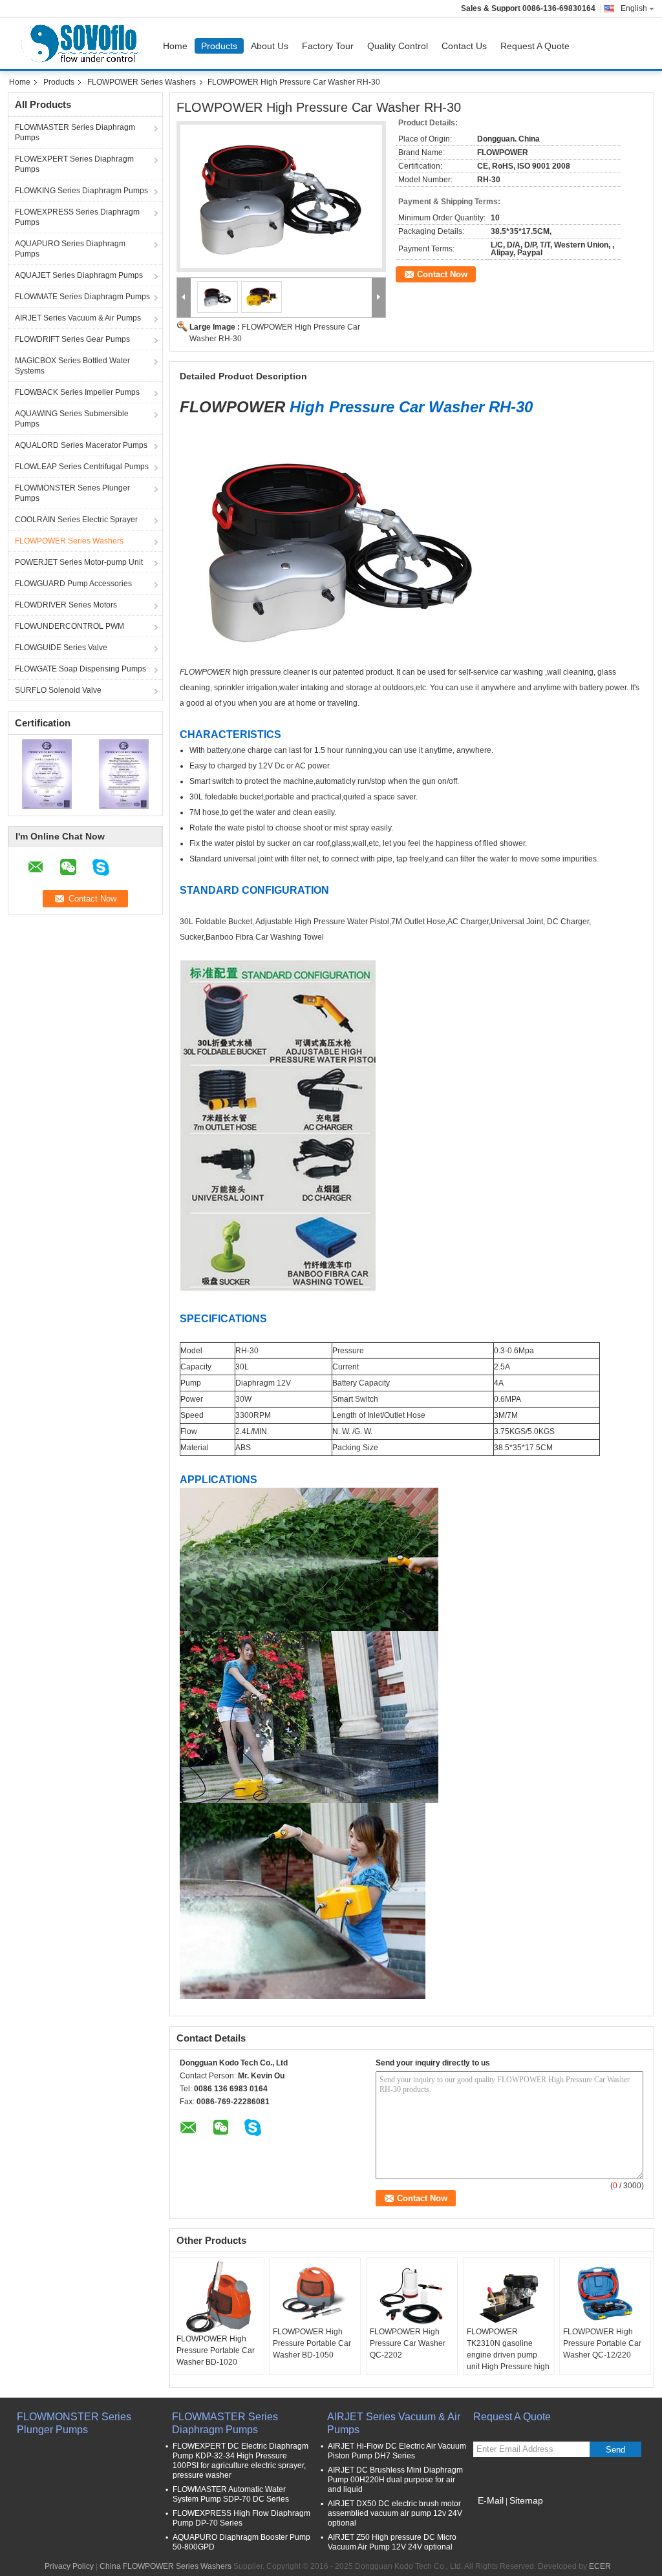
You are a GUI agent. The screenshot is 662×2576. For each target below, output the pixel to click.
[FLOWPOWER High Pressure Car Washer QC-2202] (412, 2294)
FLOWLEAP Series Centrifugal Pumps (82, 467)
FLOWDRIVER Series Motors (66, 605)
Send (615, 2450)
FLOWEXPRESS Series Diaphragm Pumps (77, 217)
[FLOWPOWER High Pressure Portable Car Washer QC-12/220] (605, 2294)
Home (175, 46)
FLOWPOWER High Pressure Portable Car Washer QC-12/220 (602, 2343)
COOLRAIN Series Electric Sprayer (76, 520)
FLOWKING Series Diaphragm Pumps (81, 191)
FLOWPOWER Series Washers (142, 82)
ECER (600, 2566)
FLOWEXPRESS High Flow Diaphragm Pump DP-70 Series (241, 2518)
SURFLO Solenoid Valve (58, 690)
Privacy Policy (69, 2566)
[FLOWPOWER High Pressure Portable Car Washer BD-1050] (315, 2294)
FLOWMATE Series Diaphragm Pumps (82, 297)
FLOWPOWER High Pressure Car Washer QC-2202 (408, 2343)
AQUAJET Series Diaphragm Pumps (79, 275)
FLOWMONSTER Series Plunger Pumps (72, 493)
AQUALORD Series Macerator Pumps (81, 445)
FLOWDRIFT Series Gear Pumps (72, 339)
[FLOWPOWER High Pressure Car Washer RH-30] (281, 196)
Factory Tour (328, 46)
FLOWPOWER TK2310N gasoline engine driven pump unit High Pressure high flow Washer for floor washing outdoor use (508, 2361)
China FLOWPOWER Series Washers (165, 2566)
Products (219, 46)
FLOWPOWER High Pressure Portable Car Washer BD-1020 (216, 2350)
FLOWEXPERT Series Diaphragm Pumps (74, 164)
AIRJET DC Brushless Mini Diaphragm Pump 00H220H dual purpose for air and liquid (395, 2480)
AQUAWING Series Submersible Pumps (72, 419)
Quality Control (398, 46)
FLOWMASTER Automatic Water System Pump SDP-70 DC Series (231, 2494)
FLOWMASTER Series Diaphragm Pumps (75, 132)
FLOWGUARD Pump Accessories (73, 584)
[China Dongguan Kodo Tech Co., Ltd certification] (47, 774)
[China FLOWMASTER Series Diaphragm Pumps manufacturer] (82, 43)
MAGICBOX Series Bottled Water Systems (72, 366)
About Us (270, 46)
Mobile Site (501, 2517)
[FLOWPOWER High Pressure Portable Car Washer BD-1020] (219, 2297)
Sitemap (526, 2500)
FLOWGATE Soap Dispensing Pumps (80, 669)
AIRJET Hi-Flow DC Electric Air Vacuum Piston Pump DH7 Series (397, 2451)
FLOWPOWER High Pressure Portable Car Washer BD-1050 (312, 2343)
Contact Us (464, 46)
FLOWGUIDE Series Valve (61, 648)
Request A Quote (535, 46)
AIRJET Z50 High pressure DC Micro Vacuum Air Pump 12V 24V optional (392, 2542)
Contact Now (442, 274)
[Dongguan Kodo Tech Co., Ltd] (184, 298)
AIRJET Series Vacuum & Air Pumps (78, 318)
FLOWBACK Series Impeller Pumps (77, 392)
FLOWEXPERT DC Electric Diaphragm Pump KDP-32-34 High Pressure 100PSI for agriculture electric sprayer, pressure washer (240, 2461)
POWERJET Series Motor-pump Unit (79, 562)
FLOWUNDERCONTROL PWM (69, 626)
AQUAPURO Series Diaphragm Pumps (70, 249)
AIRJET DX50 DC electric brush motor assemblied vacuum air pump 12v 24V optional (395, 2513)
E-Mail (491, 2500)
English (634, 8)
